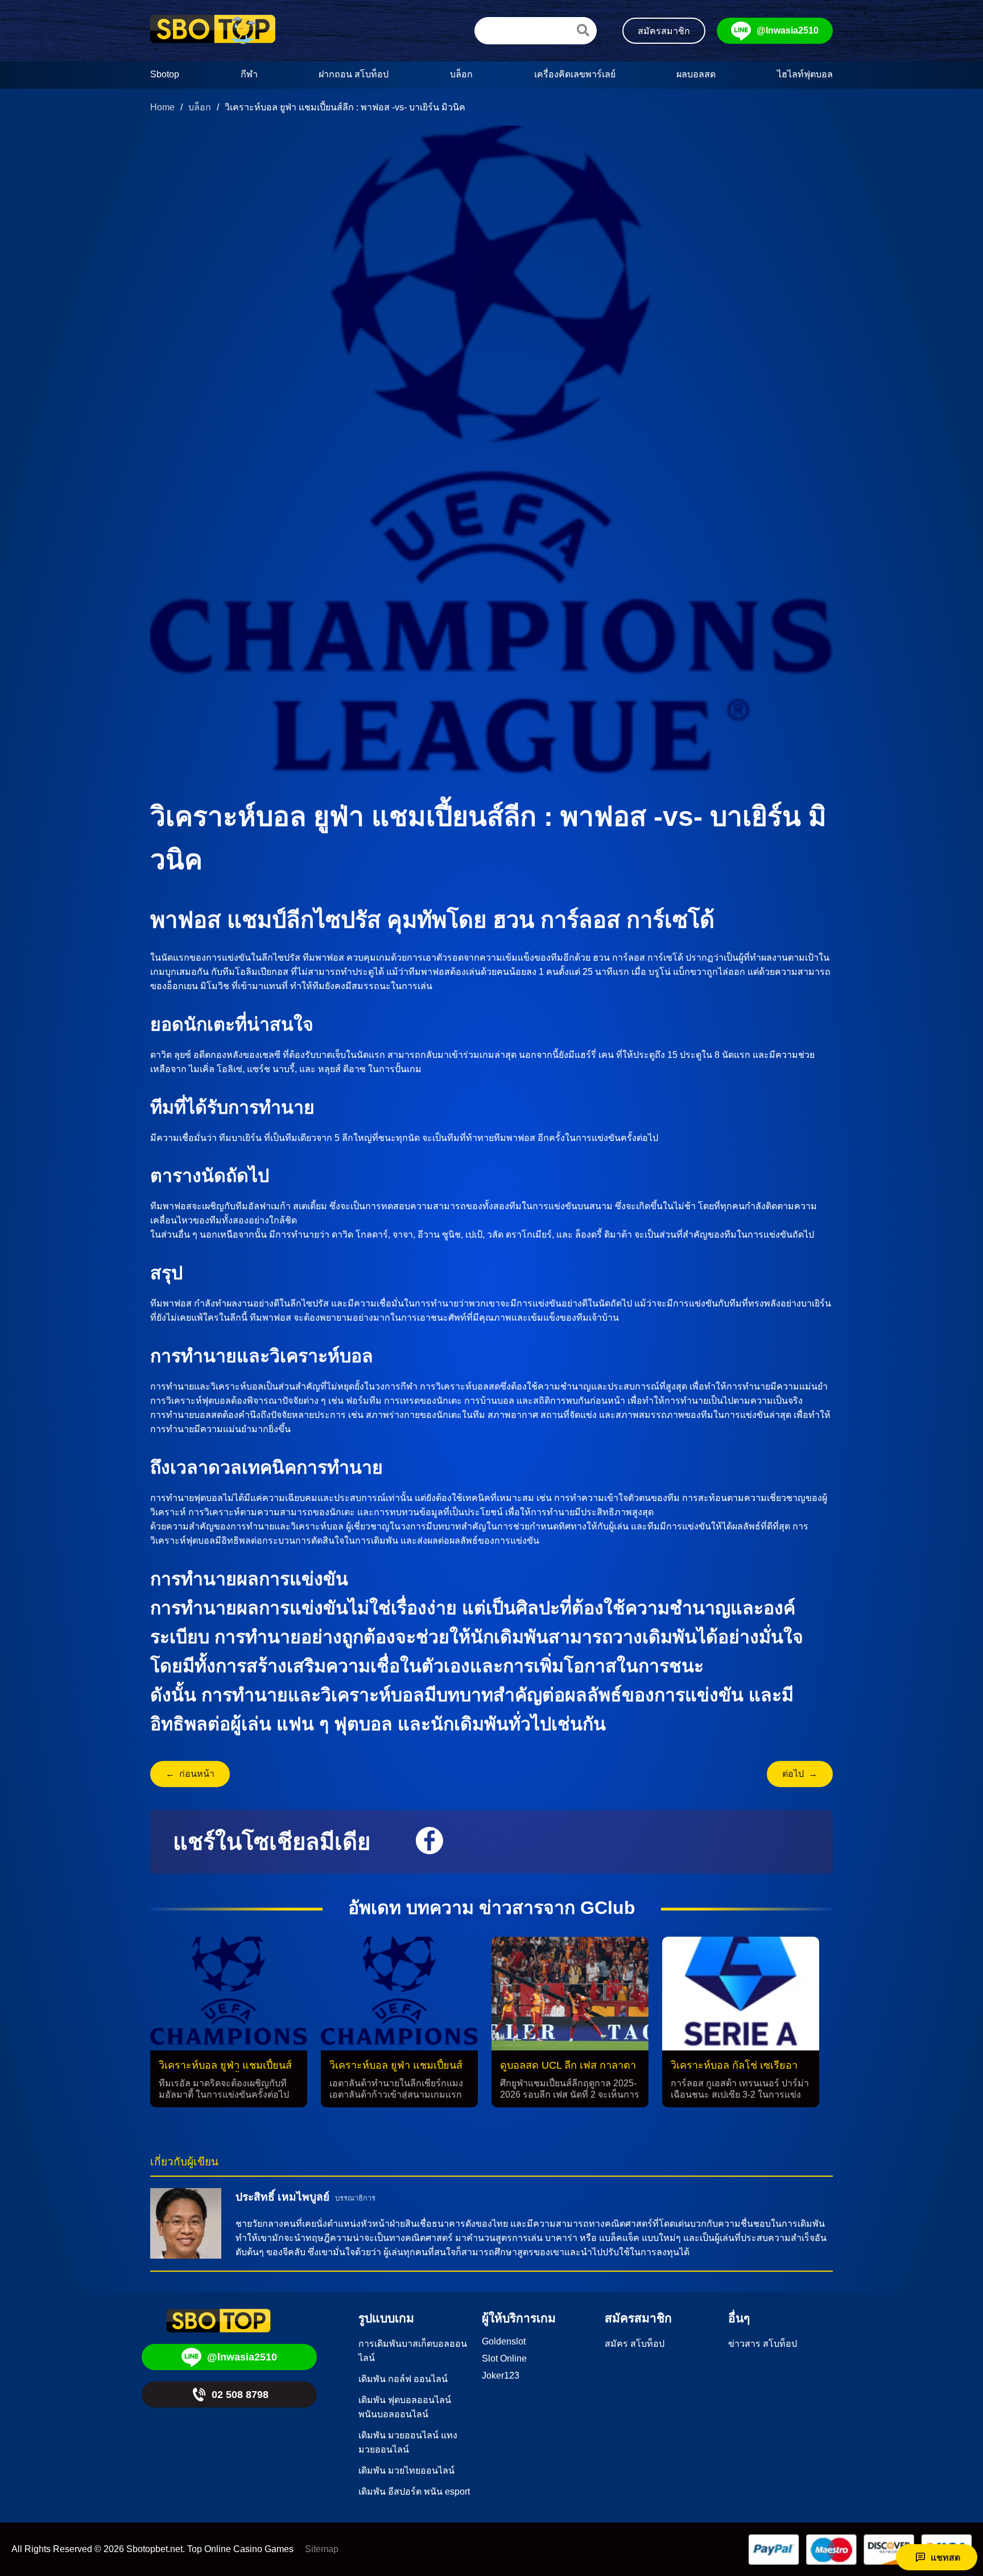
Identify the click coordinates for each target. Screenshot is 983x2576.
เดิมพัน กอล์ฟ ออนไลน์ (403, 2379)
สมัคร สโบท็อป (635, 2344)
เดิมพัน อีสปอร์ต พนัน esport (414, 2492)
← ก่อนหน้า (190, 1774)
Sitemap (322, 2549)
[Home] (213, 31)
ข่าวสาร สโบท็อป (763, 2344)
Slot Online (504, 2358)
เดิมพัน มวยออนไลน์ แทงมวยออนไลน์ (408, 2442)
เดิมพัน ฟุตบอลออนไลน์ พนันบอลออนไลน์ (405, 2407)
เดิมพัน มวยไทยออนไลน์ (406, 2470)
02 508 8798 (240, 2395)
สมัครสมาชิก (664, 31)
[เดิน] (583, 30)
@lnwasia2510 (788, 30)
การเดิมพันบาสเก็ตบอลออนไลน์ (413, 2351)
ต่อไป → (800, 1774)
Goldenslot (504, 2341)
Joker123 (501, 2376)
